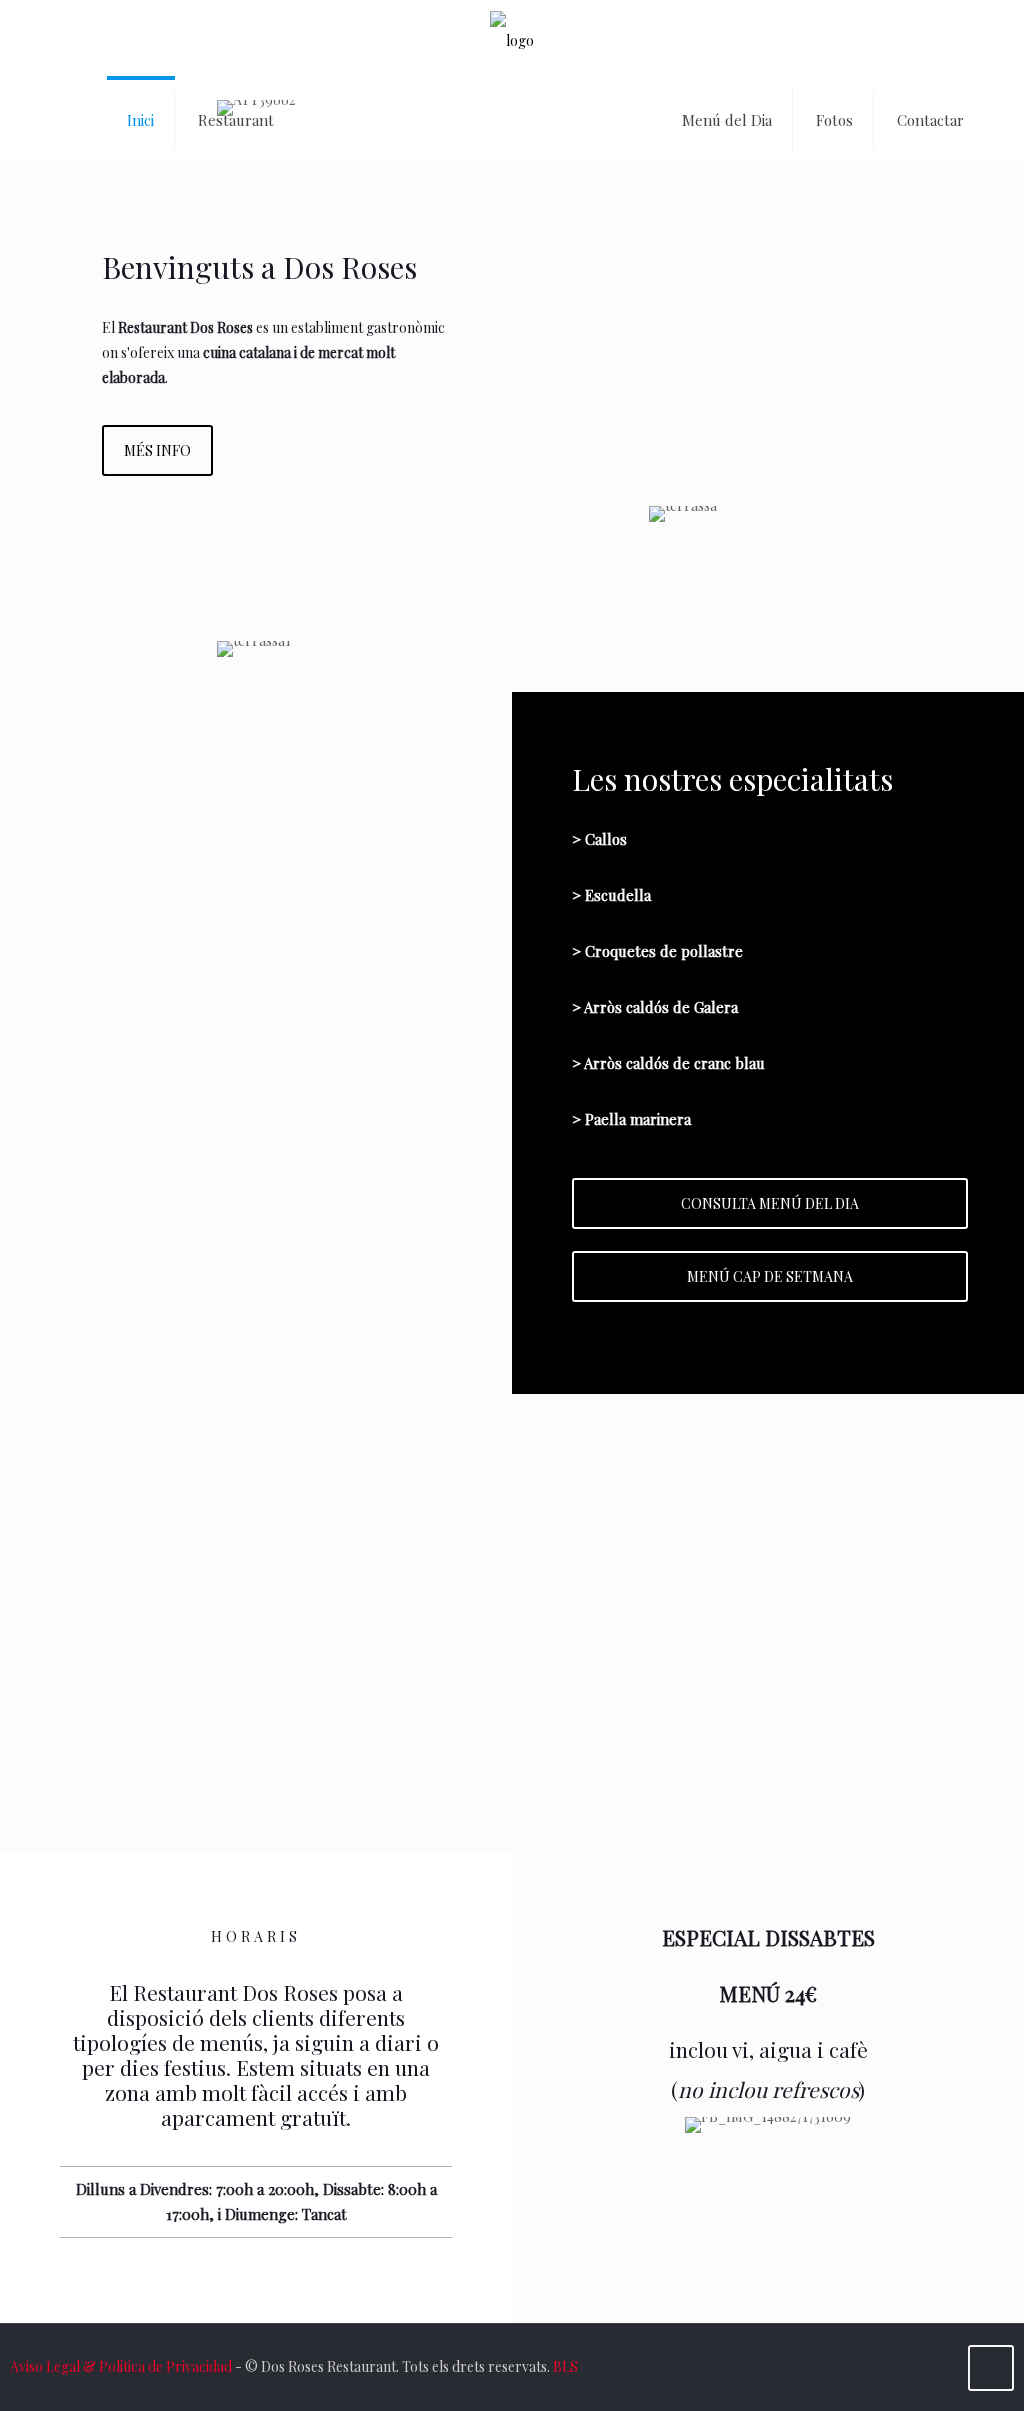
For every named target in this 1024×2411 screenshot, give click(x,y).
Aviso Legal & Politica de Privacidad (121, 2366)
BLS (565, 2366)
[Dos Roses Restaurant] (512, 40)
